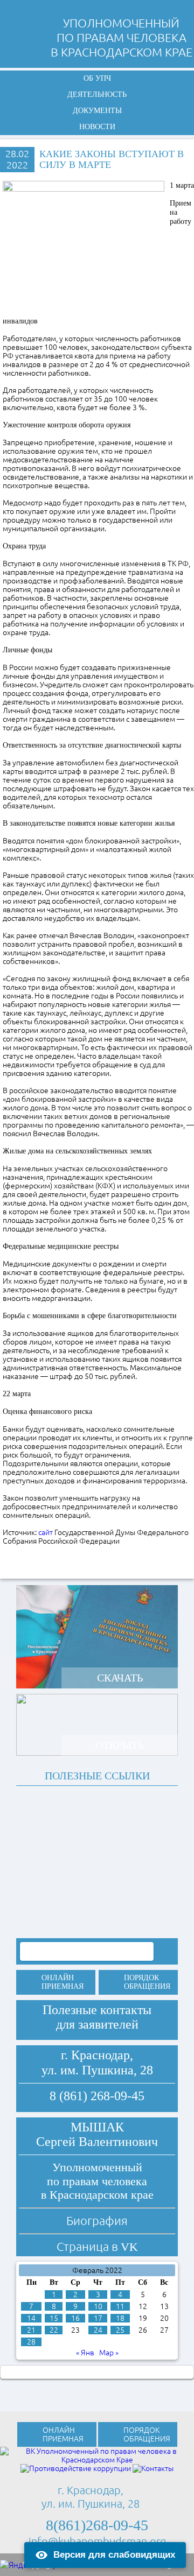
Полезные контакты (97, 2010)
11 (120, 2306)
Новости (97, 127)
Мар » (109, 2353)
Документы (97, 111)
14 (31, 2318)
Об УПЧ (97, 78)
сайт (46, 1532)
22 (54, 2330)
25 (120, 2330)
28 (31, 2342)
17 (98, 2318)
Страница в (97, 2246)
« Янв (85, 2353)
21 (31, 2330)
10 (98, 2306)
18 (120, 2318)
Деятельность (97, 94)
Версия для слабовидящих (114, 2555)
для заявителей (97, 2024)
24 (98, 2330)
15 (54, 2318)
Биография (97, 2220)
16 (75, 2318)
